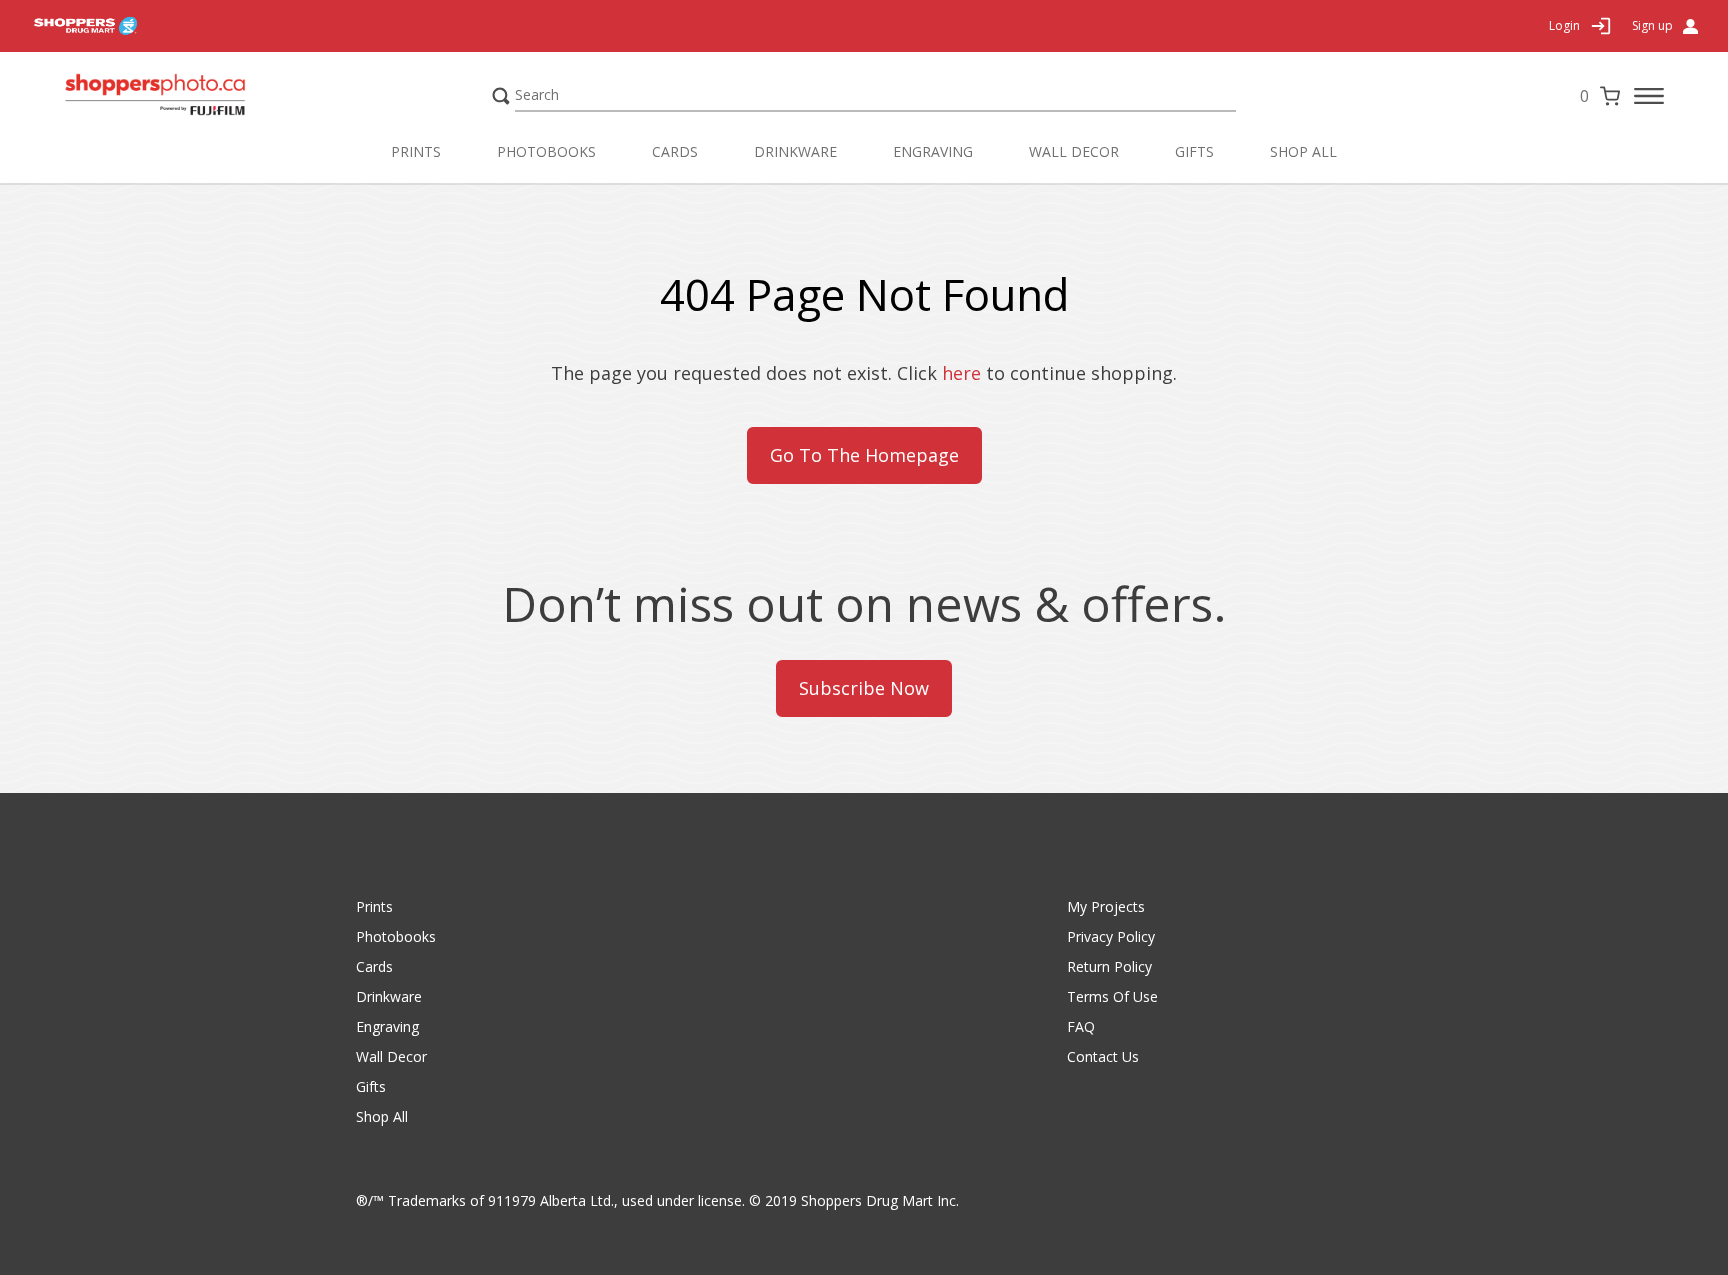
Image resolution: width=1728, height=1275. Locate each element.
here (961, 373)
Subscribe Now (864, 688)
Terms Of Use (1112, 996)
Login (1564, 25)
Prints (416, 151)
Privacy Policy (1111, 936)
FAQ (1081, 1026)
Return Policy (1109, 966)
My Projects (1106, 906)
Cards (675, 151)
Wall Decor (1074, 151)
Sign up (1652, 26)
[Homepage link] (194, 95)
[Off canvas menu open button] (1649, 96)
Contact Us (1103, 1056)
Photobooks (546, 151)
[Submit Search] (501, 96)
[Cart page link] (1610, 96)
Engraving (933, 151)
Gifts (1194, 151)
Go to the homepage (864, 455)
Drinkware (795, 151)
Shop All (1303, 151)
